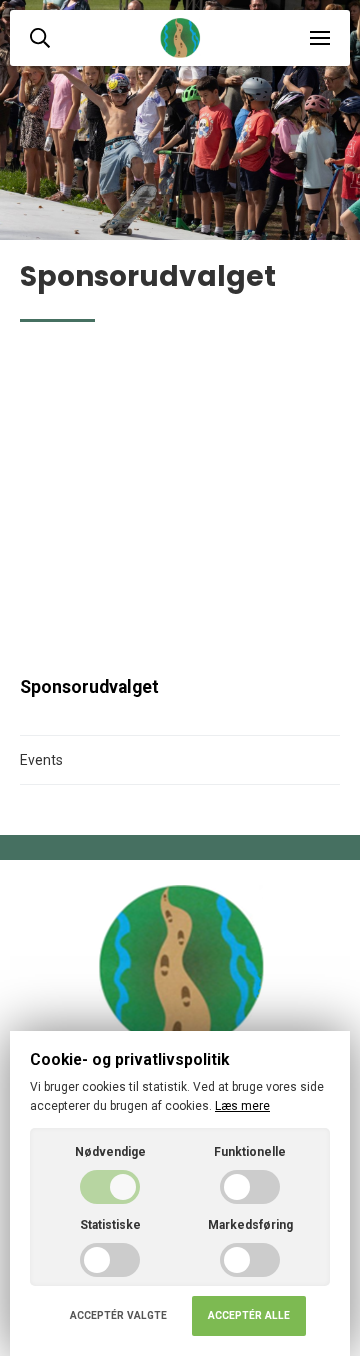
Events (41, 760)
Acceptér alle (249, 1315)
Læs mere (242, 1106)
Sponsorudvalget (89, 687)
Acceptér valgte (118, 1315)
